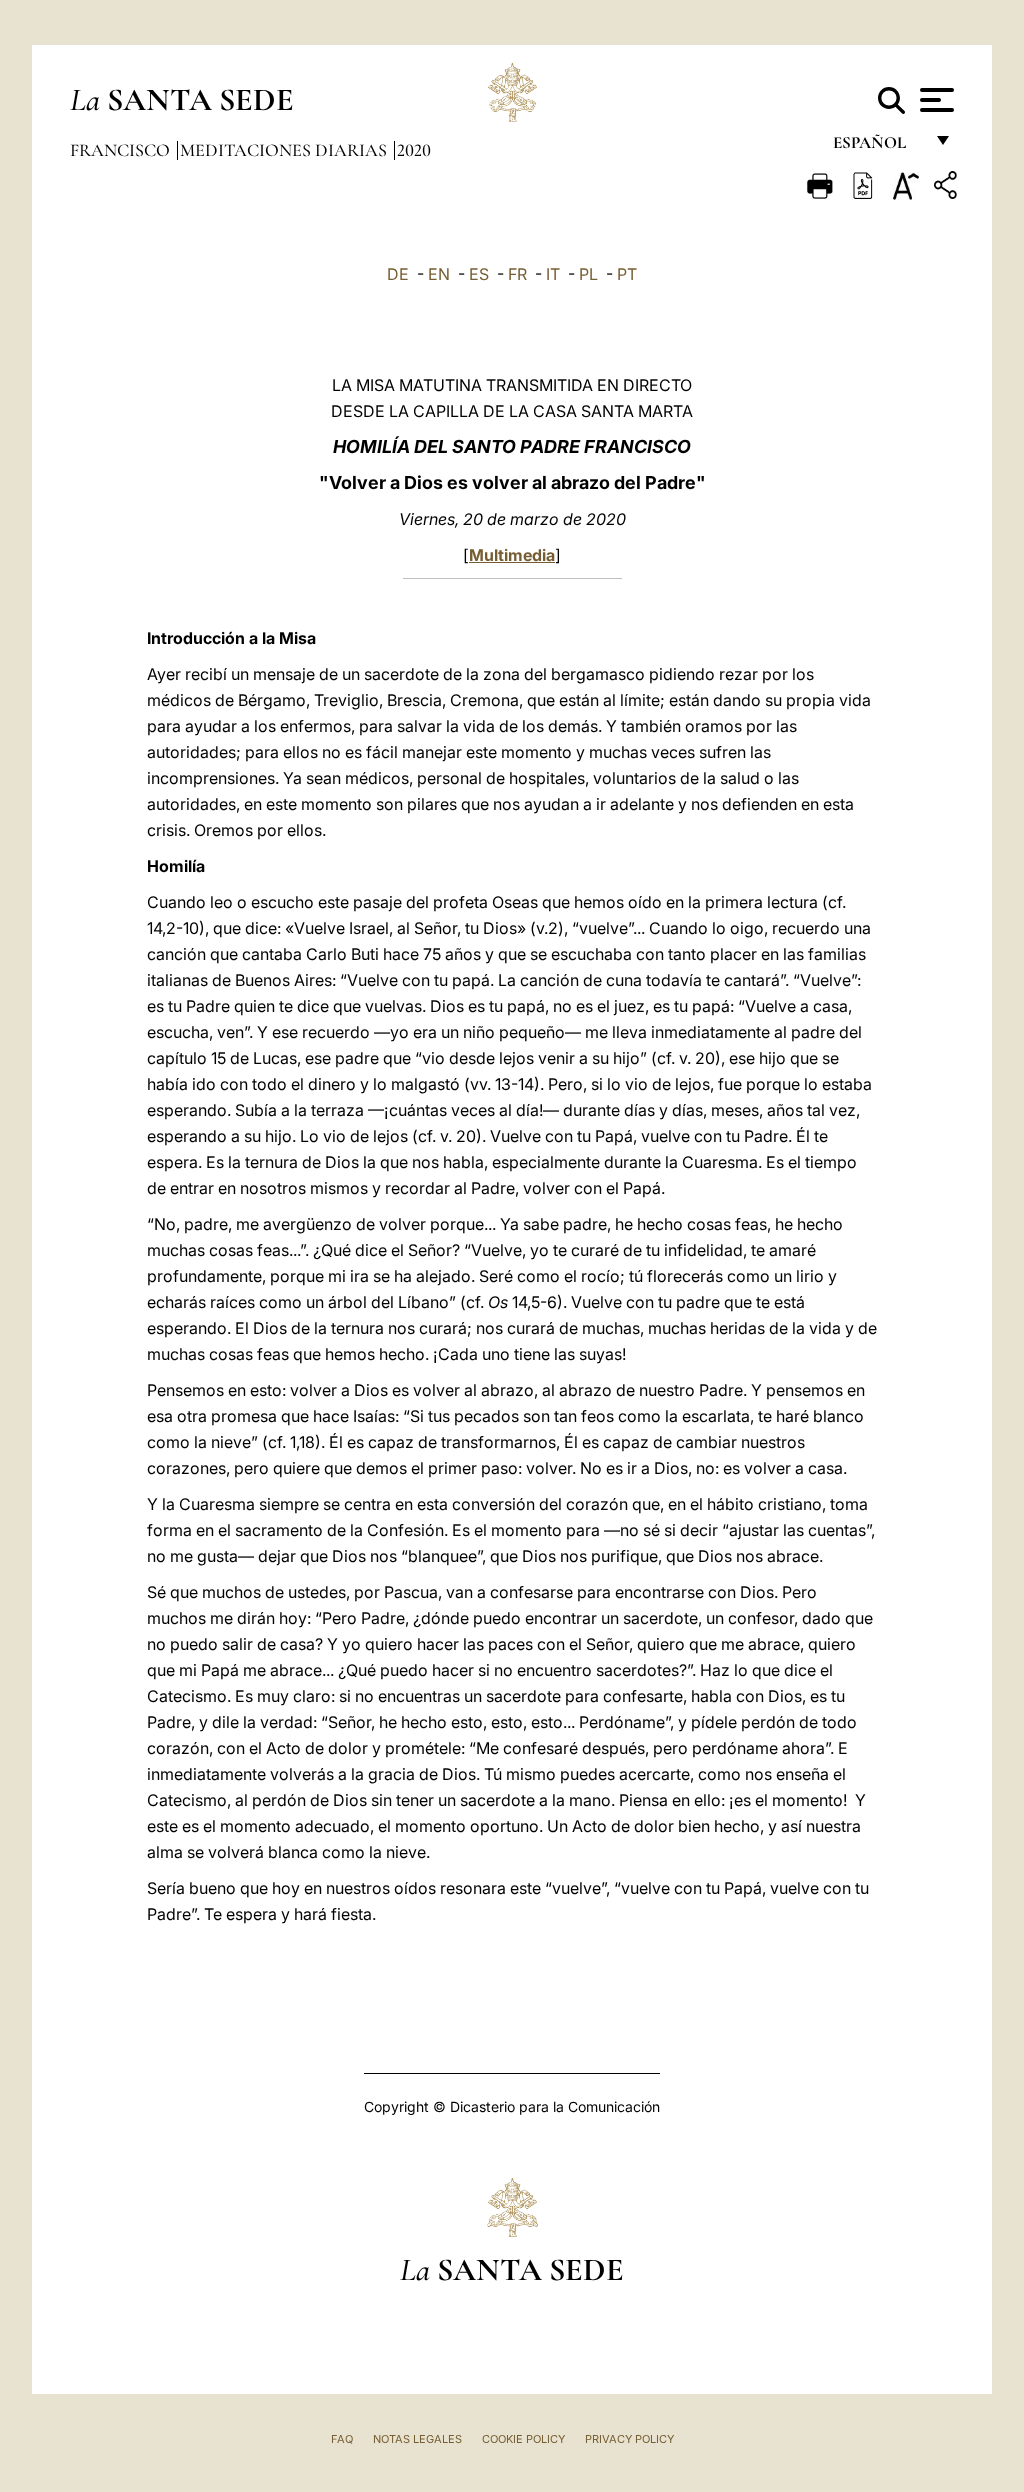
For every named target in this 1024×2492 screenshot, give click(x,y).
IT (553, 274)
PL (588, 274)
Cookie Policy (523, 2439)
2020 (414, 150)
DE (398, 274)
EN (439, 274)
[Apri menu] (934, 100)
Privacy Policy (629, 2439)
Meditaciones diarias (285, 150)
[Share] (948, 188)
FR (517, 274)
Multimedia (512, 555)
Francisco (122, 150)
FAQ (342, 2439)
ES (479, 274)
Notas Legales (417, 2439)
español (877, 147)
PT (627, 274)
